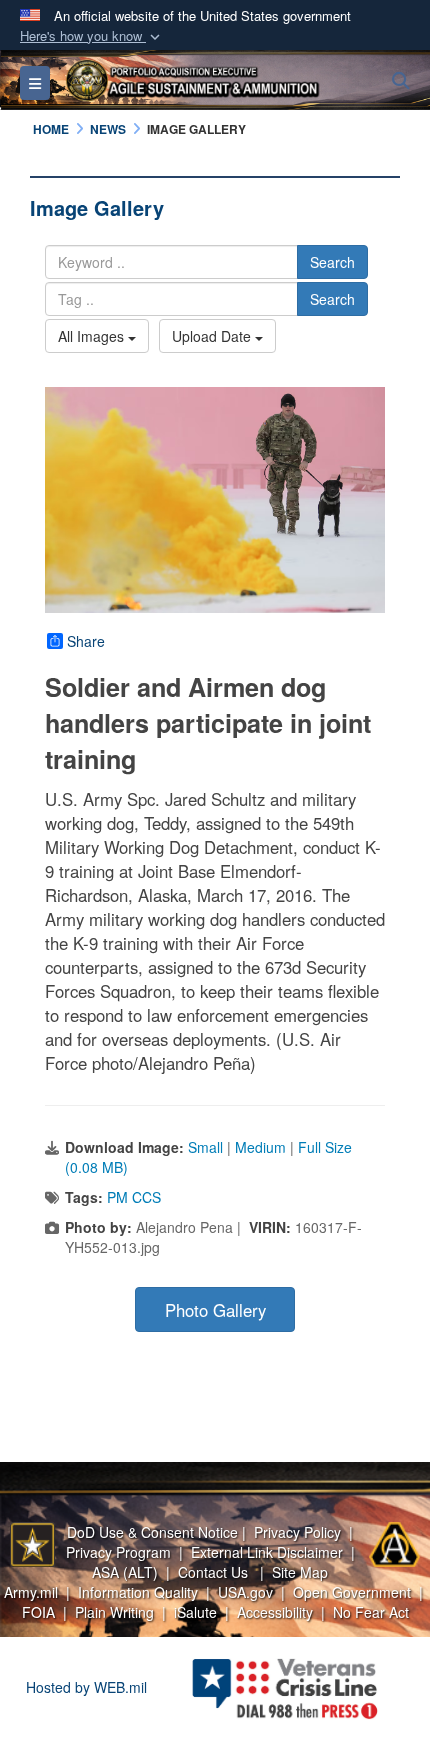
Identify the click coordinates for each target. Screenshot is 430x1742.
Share (86, 641)
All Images (93, 336)
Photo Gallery (215, 1310)
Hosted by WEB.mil (86, 1687)
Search (332, 262)
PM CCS (134, 1197)
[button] (92, 36)
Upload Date (213, 336)
